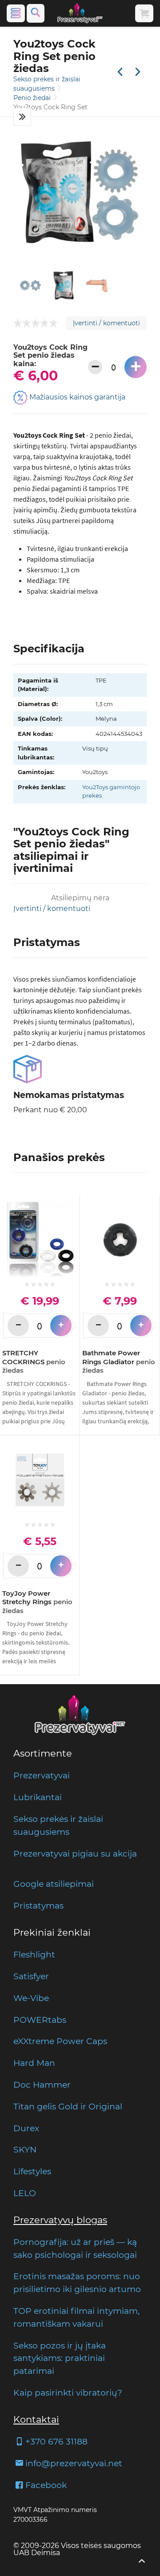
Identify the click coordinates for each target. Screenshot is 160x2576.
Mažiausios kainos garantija (76, 397)
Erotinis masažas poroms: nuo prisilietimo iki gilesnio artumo (77, 2282)
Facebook (46, 2485)
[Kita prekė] (138, 72)
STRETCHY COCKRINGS (34, 1362)
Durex (26, 2128)
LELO (25, 2193)
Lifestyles (32, 2171)
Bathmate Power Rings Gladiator (119, 1362)
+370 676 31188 (56, 2441)
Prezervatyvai (42, 1775)
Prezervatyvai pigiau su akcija (75, 1853)
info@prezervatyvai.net (74, 2463)
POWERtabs (40, 2020)
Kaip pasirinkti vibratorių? (68, 2392)
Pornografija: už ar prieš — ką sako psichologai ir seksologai (75, 2248)
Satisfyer (31, 1976)
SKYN (25, 2149)
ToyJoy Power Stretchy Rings (37, 1602)
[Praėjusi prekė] (120, 72)
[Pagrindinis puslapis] (80, 13)
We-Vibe (31, 1998)
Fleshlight (34, 1954)
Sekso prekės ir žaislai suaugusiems (58, 1825)
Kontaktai (36, 2419)
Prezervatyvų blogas (60, 2220)
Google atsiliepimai (54, 1884)
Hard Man (34, 2063)
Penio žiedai (33, 98)
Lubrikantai (38, 1797)
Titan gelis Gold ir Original (68, 2106)
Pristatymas (38, 1905)
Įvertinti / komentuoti (106, 323)
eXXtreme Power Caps (60, 2041)
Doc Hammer (42, 2085)
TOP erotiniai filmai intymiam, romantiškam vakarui (76, 2317)
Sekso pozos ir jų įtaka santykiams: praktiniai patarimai (60, 2358)
